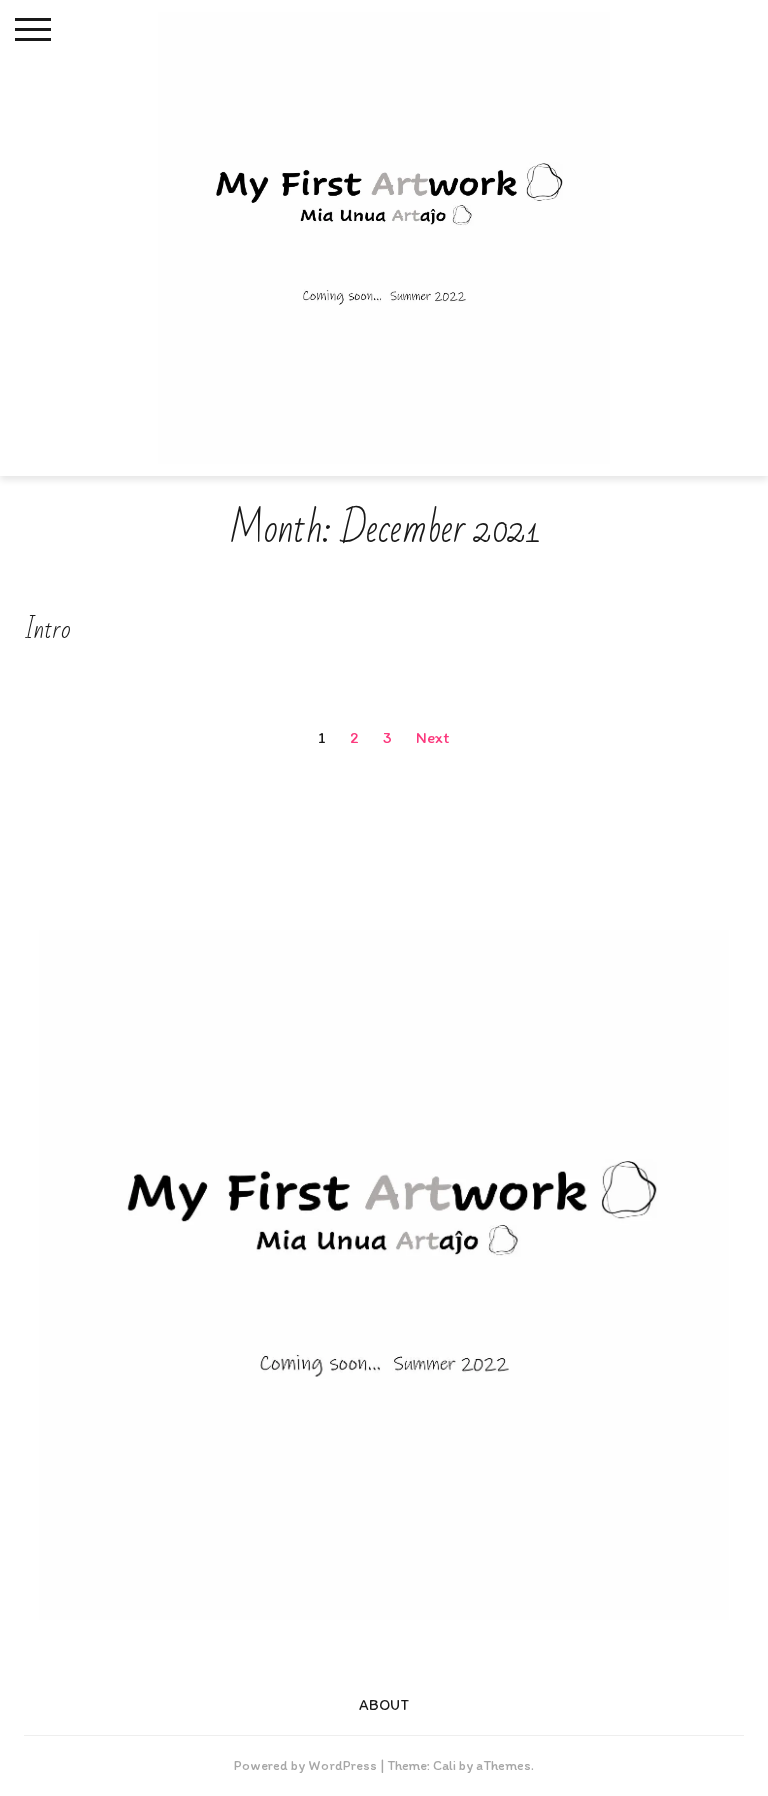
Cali (444, 1765)
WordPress (342, 1765)
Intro (47, 630)
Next (433, 737)
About (384, 1705)
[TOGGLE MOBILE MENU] (33, 30)
